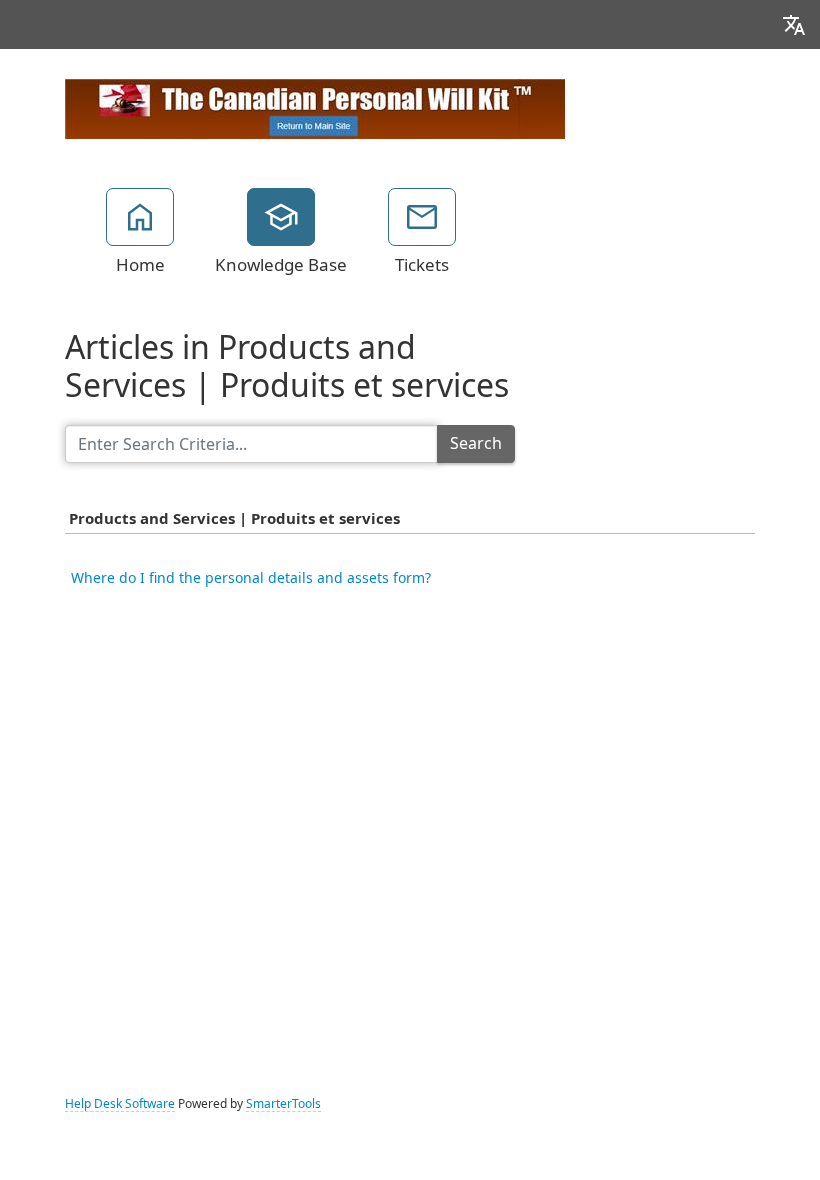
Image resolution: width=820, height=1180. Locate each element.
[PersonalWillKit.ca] (315, 107)
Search (476, 443)
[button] (794, 24)
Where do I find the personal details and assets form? (251, 578)
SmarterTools (283, 1104)
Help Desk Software (120, 1104)
